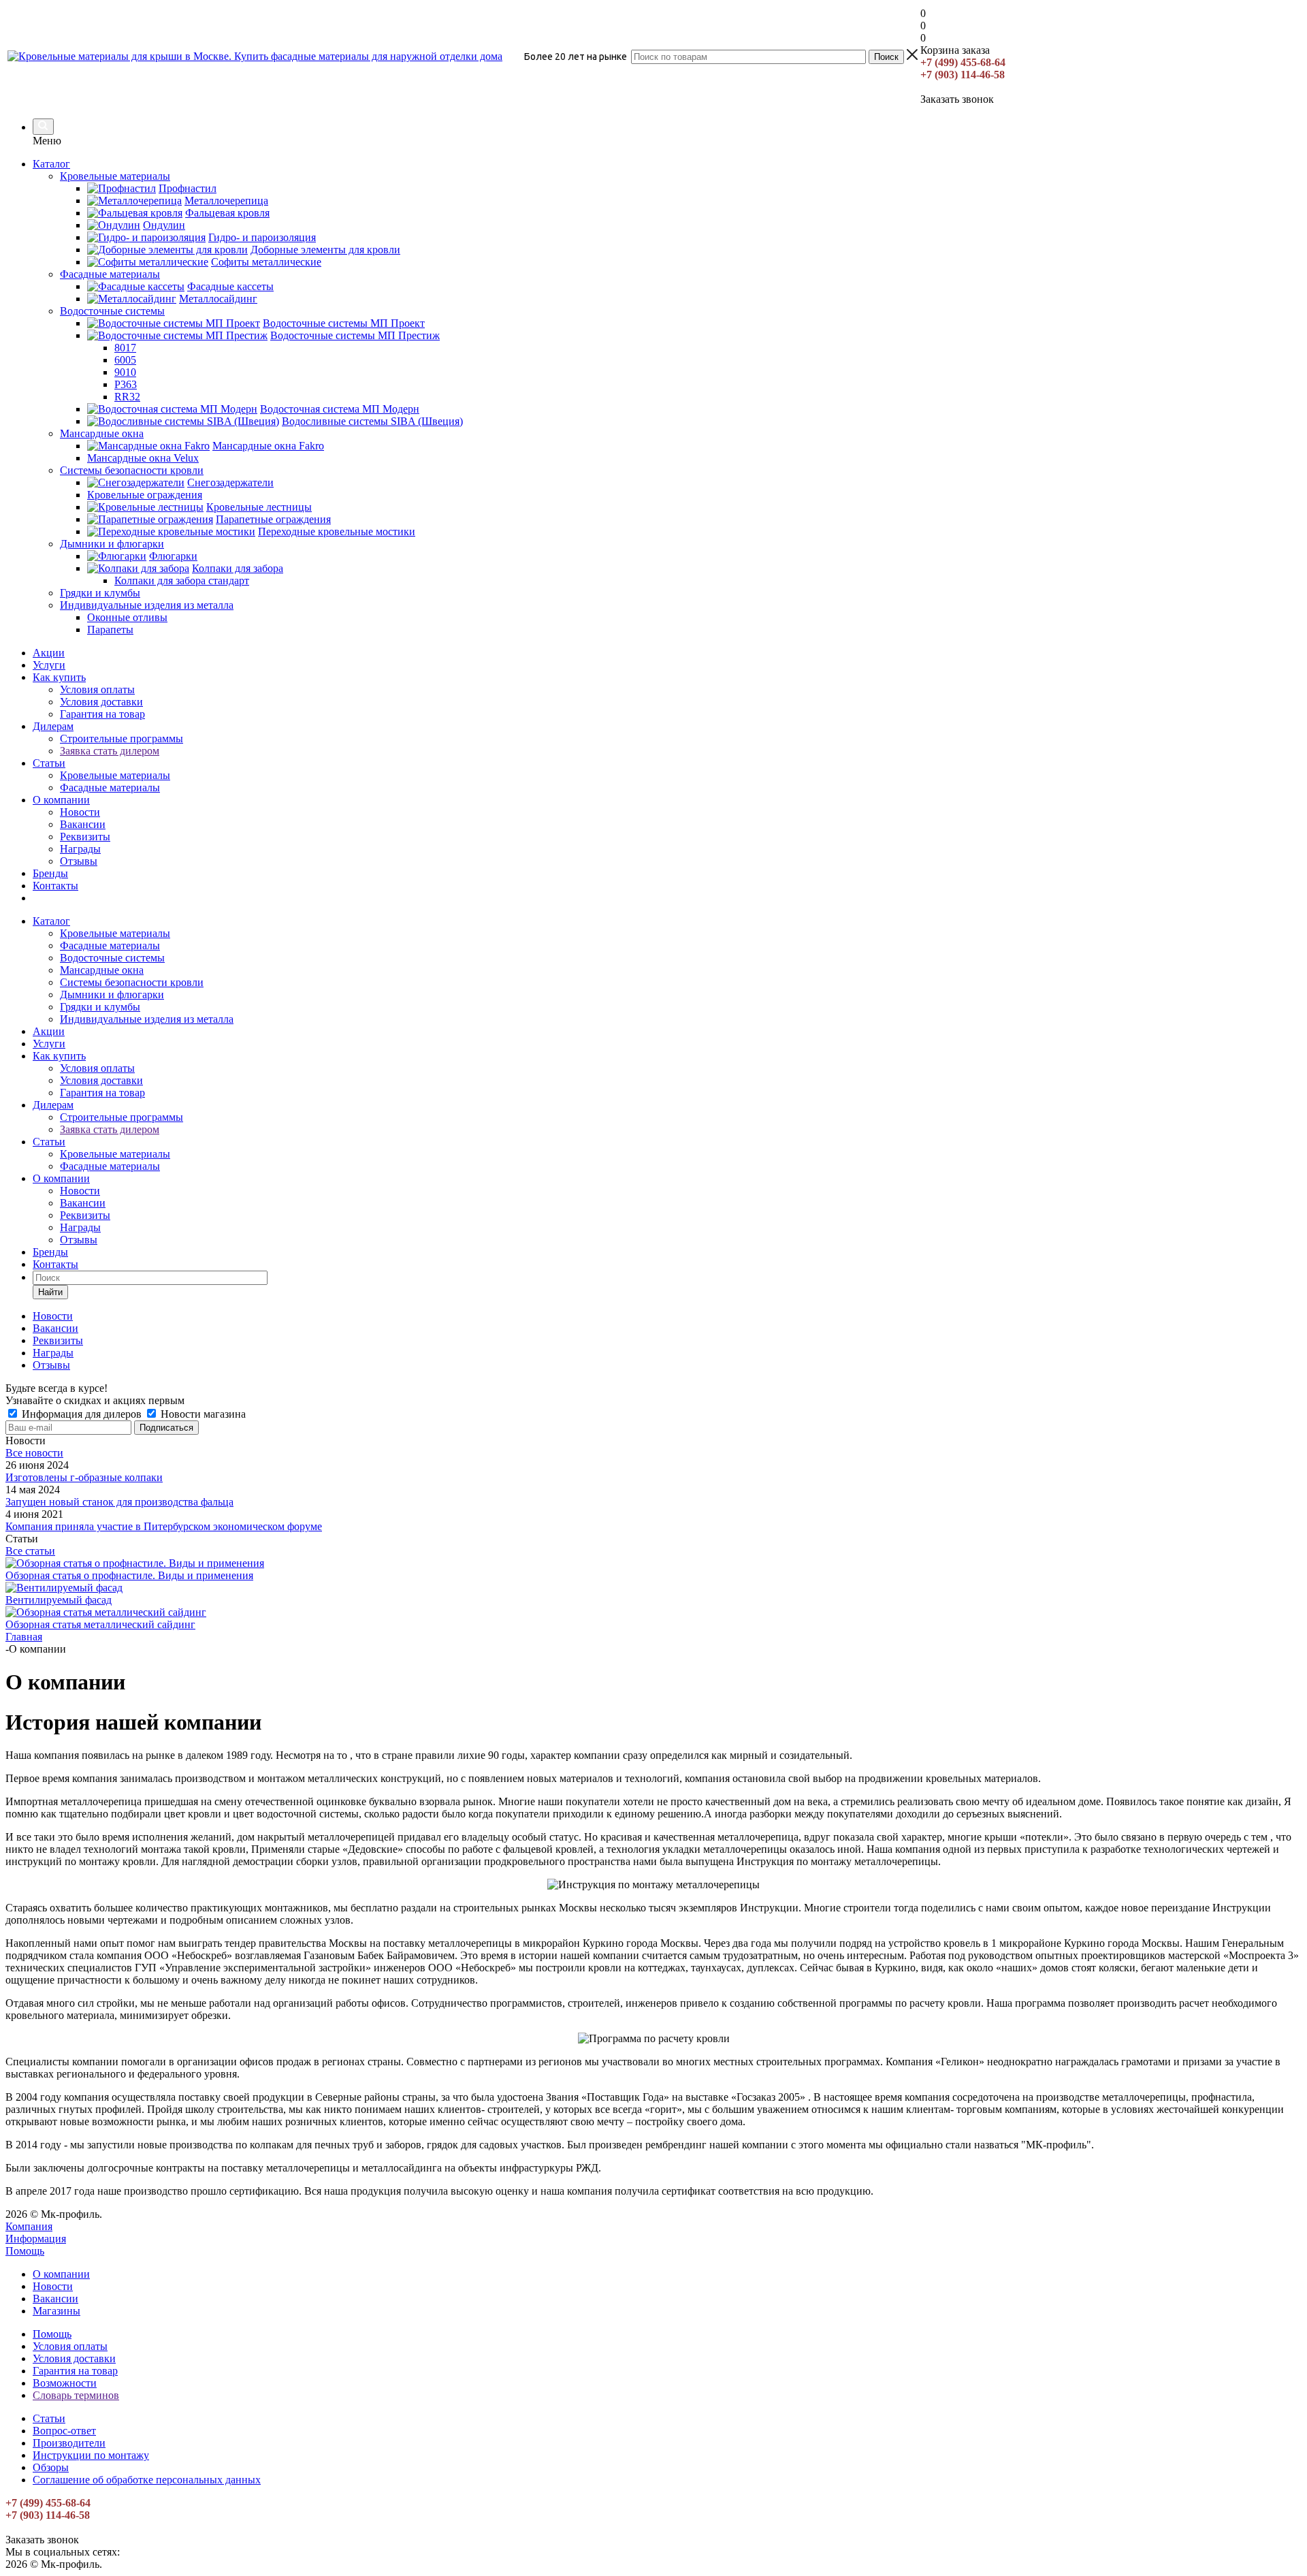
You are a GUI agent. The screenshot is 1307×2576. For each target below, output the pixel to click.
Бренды (50, 873)
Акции (49, 653)
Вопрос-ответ (64, 2431)
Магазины (57, 2311)
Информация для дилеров (82, 1414)
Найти (50, 1292)
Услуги (49, 665)
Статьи (49, 763)
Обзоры (51, 2467)
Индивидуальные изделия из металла (147, 1019)
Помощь (25, 2251)
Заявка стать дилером (110, 751)
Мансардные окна (102, 970)
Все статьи (30, 1551)
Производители (69, 2443)
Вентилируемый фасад (59, 1600)
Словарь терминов (76, 2395)
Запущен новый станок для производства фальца (119, 1502)
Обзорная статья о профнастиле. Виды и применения (129, 1575)
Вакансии (83, 824)
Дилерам (53, 726)
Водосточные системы (112, 958)
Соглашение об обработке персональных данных (147, 2480)
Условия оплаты (97, 689)
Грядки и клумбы (100, 1007)
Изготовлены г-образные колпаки (84, 1477)
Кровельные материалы (115, 775)
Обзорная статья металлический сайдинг (100, 1624)
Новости (80, 812)
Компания (29, 2226)
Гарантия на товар (102, 714)
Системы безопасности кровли (132, 982)
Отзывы (79, 861)
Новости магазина (202, 1414)
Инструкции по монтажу (91, 2455)
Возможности (65, 2383)
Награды (80, 849)
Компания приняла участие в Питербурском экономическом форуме (164, 1526)
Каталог (51, 164)
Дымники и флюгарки (112, 995)
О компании (61, 800)
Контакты (55, 886)
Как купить (59, 677)
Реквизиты (85, 837)
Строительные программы (122, 738)
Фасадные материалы (110, 788)
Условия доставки (101, 702)
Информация (36, 2239)
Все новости (34, 1453)
